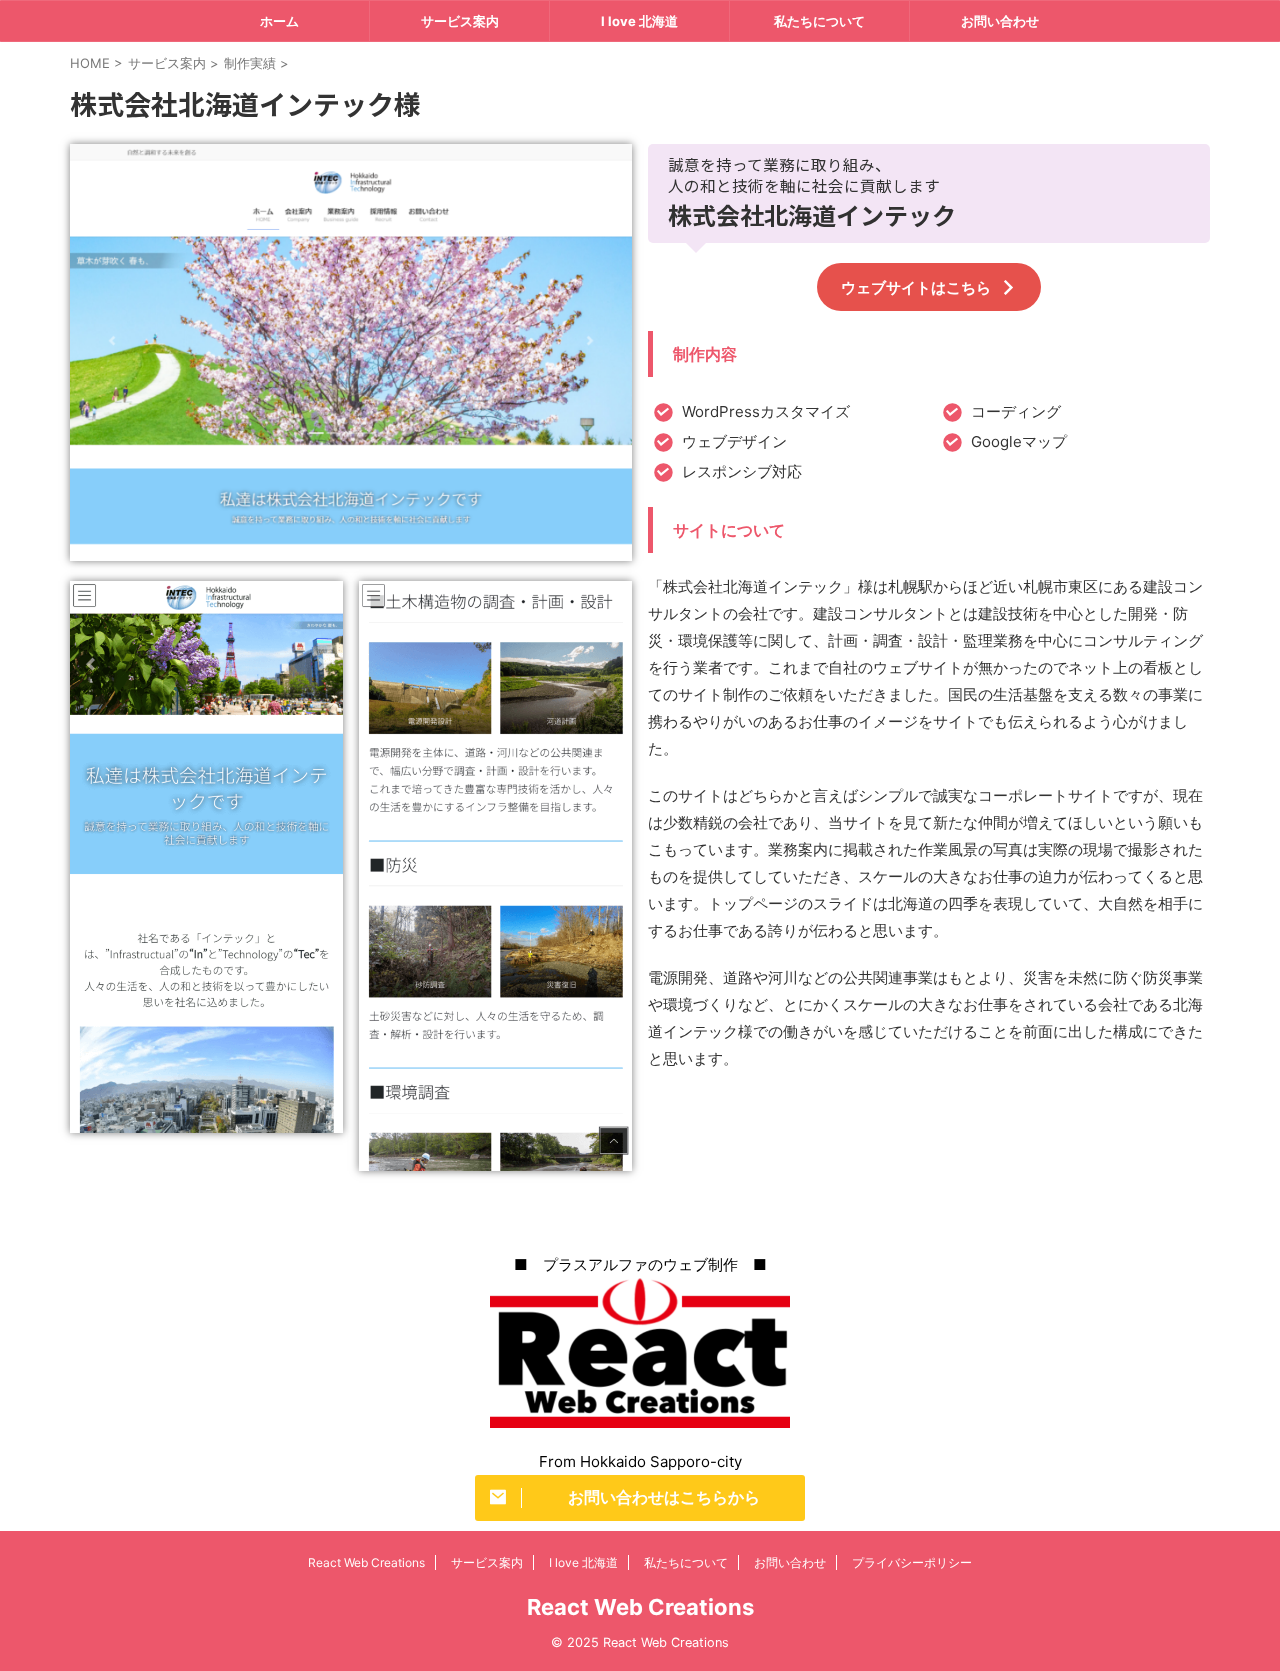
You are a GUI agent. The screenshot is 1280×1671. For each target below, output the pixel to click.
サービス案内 (460, 21)
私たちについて (819, 21)
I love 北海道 (639, 21)
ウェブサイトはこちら (916, 287)
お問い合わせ (1000, 21)
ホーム (279, 21)
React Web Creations (366, 1562)
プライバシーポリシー (912, 1562)
